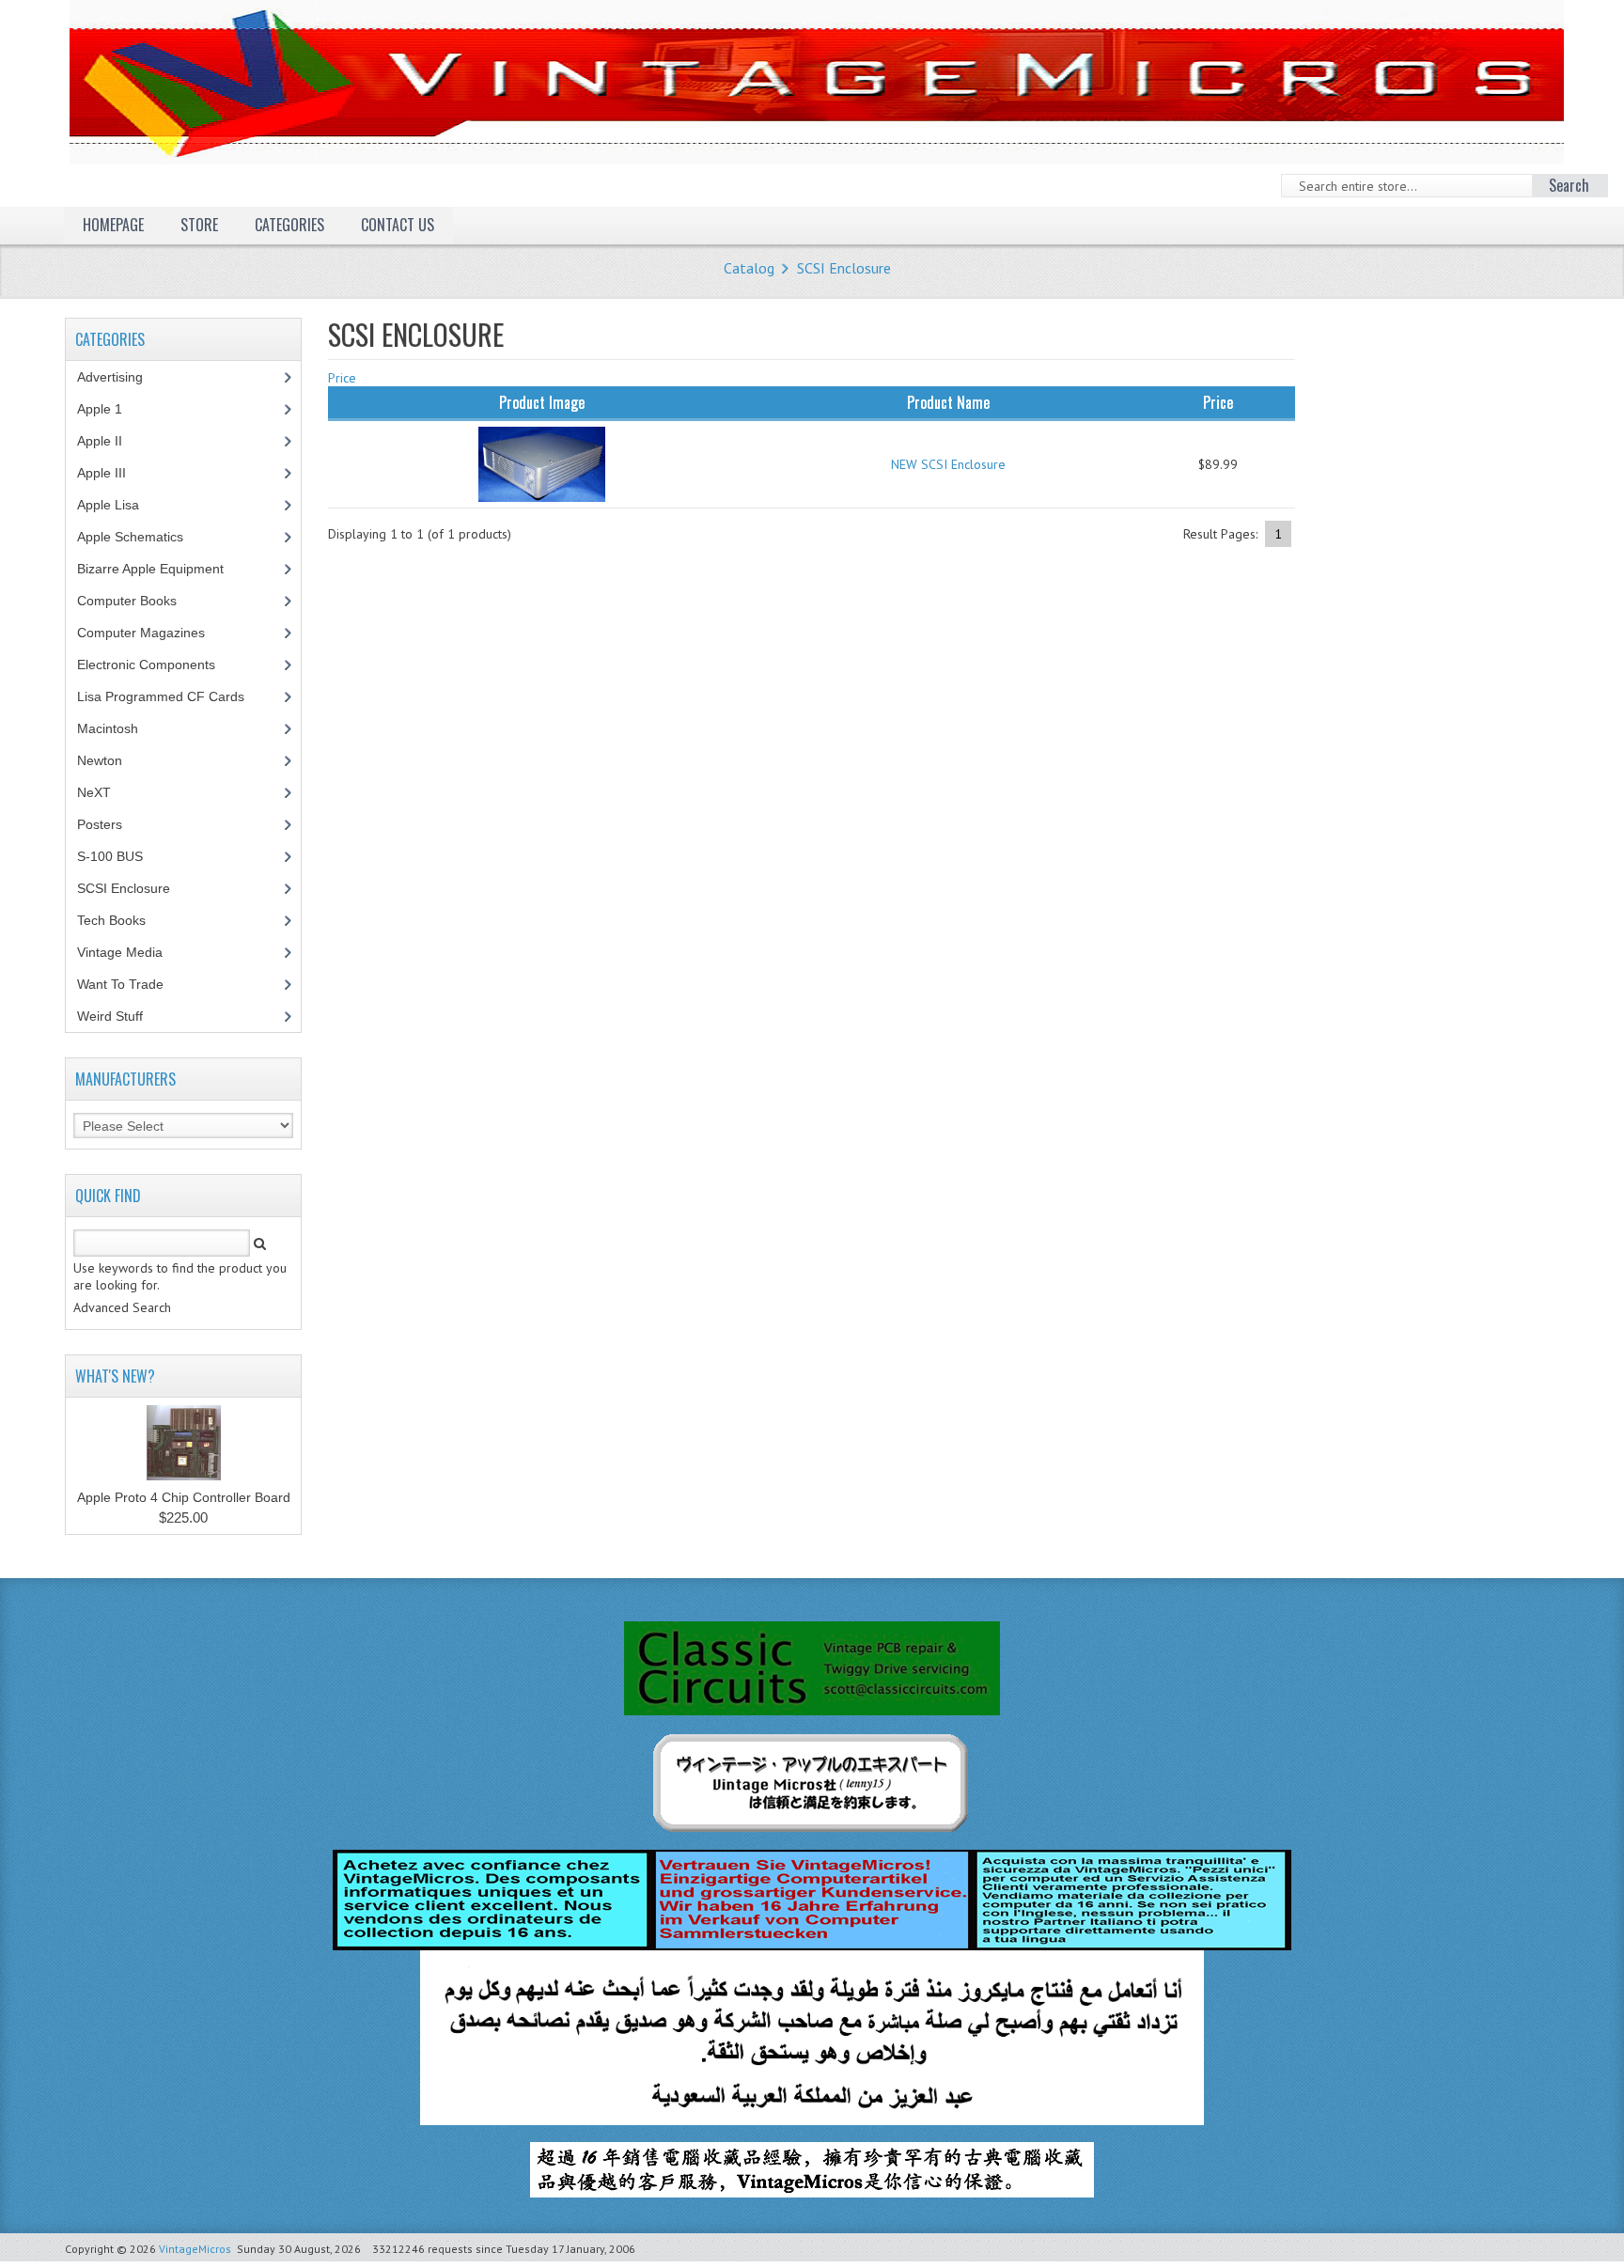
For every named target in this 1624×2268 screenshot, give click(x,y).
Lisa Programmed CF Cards (171, 696)
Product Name (948, 402)
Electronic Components (156, 665)
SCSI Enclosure (844, 268)
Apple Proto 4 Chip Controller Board (184, 1497)
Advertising (120, 377)
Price (342, 378)
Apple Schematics (141, 537)
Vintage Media (130, 952)
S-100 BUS (120, 856)
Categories (289, 225)
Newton (100, 760)
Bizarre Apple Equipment (161, 569)
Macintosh (118, 728)
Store (199, 225)
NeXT (94, 792)
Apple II (110, 441)
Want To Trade (120, 984)
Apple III (112, 473)
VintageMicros (195, 2249)
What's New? (115, 1376)
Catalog (749, 268)
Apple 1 (110, 409)
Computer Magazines (155, 633)
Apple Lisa (122, 505)
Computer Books (141, 601)
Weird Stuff (120, 1016)
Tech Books (125, 920)
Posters (110, 824)
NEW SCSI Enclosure (948, 464)
